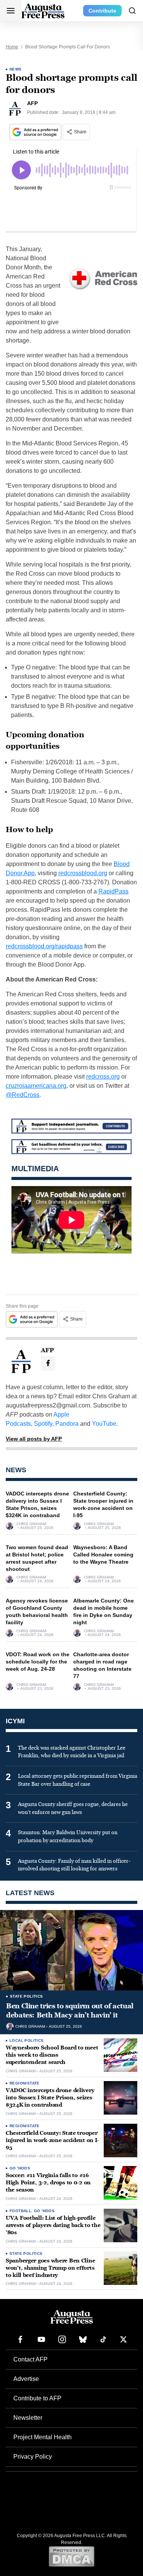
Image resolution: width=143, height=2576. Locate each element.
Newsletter (28, 2418)
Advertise (26, 2379)
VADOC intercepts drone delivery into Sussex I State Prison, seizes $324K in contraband (50, 2098)
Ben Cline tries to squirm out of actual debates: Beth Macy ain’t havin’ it (70, 2011)
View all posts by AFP (34, 1439)
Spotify (43, 1424)
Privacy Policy (33, 2457)
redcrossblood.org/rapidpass (44, 946)
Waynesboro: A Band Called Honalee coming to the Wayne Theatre (103, 1555)
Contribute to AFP (37, 2398)
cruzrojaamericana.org (36, 1086)
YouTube (104, 1424)
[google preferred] (36, 132)
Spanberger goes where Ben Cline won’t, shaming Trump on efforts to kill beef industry (50, 2268)
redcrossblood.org (83, 873)
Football (20, 2211)
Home (12, 47)
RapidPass (113, 891)
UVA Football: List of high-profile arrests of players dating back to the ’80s (53, 2225)
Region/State (25, 2083)
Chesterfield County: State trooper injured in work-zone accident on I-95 (52, 2140)
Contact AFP (31, 2359)
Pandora (67, 1424)
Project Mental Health (43, 2437)
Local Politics (27, 2040)
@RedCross (22, 1095)
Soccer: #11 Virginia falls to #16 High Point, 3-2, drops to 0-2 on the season (48, 2183)
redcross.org (103, 1077)
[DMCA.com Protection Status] (71, 2556)
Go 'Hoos (20, 2168)
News (16, 69)
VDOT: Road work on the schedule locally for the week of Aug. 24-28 (38, 1662)
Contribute (102, 11)
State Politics (27, 1996)
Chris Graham (31, 1524)
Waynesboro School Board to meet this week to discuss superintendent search (52, 2055)
